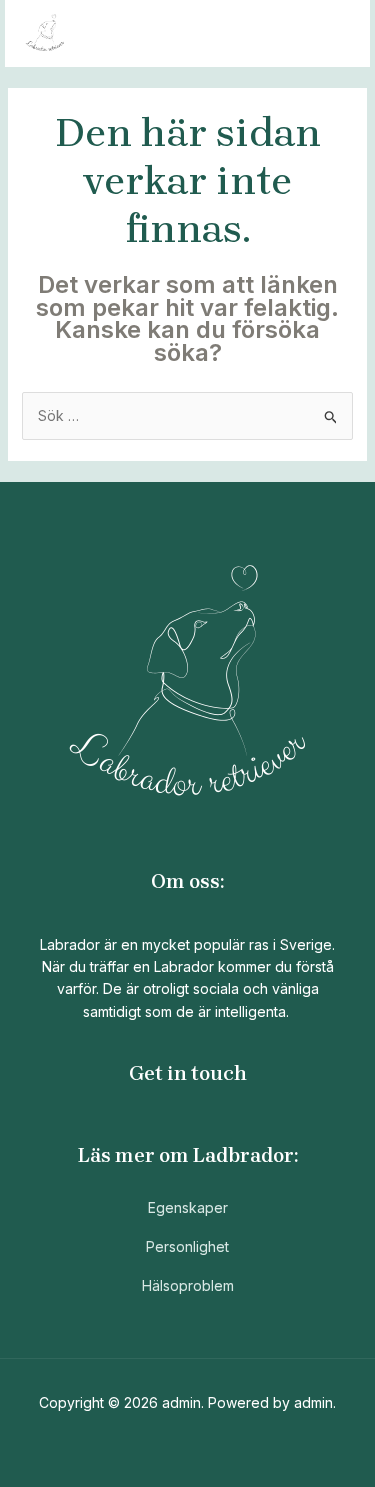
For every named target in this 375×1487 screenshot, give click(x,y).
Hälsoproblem (188, 1285)
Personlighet (187, 1246)
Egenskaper (188, 1207)
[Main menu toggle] (329, 33)
